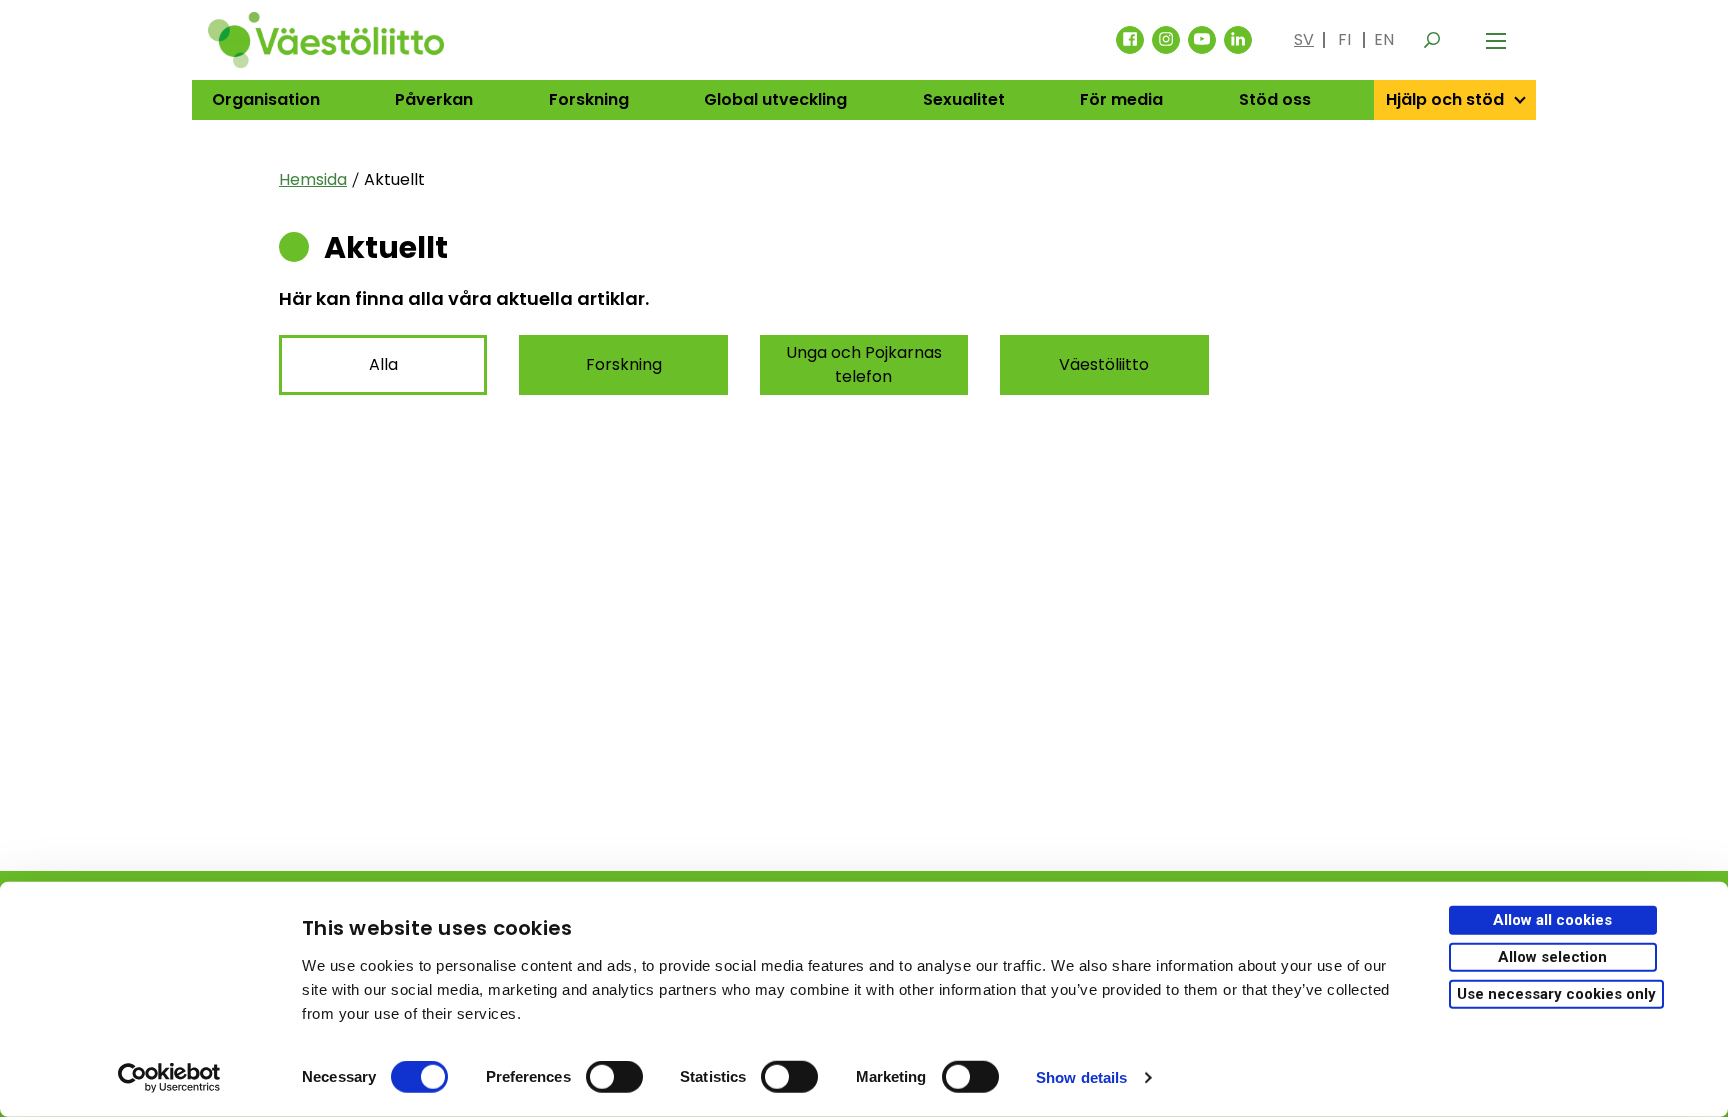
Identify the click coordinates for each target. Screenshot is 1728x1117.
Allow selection (1552, 957)
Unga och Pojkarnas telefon (864, 364)
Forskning (589, 99)
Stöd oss (1275, 99)
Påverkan (434, 99)
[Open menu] (1496, 40)
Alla (383, 364)
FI (1344, 39)
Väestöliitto (1104, 364)
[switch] (614, 1077)
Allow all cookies (1552, 920)
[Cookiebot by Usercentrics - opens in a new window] (169, 1078)
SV (1304, 39)
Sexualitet (964, 99)
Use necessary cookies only (1556, 993)
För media (1121, 99)
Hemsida (313, 179)
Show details (1081, 1077)
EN (1384, 39)
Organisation (266, 99)
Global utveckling (775, 99)
